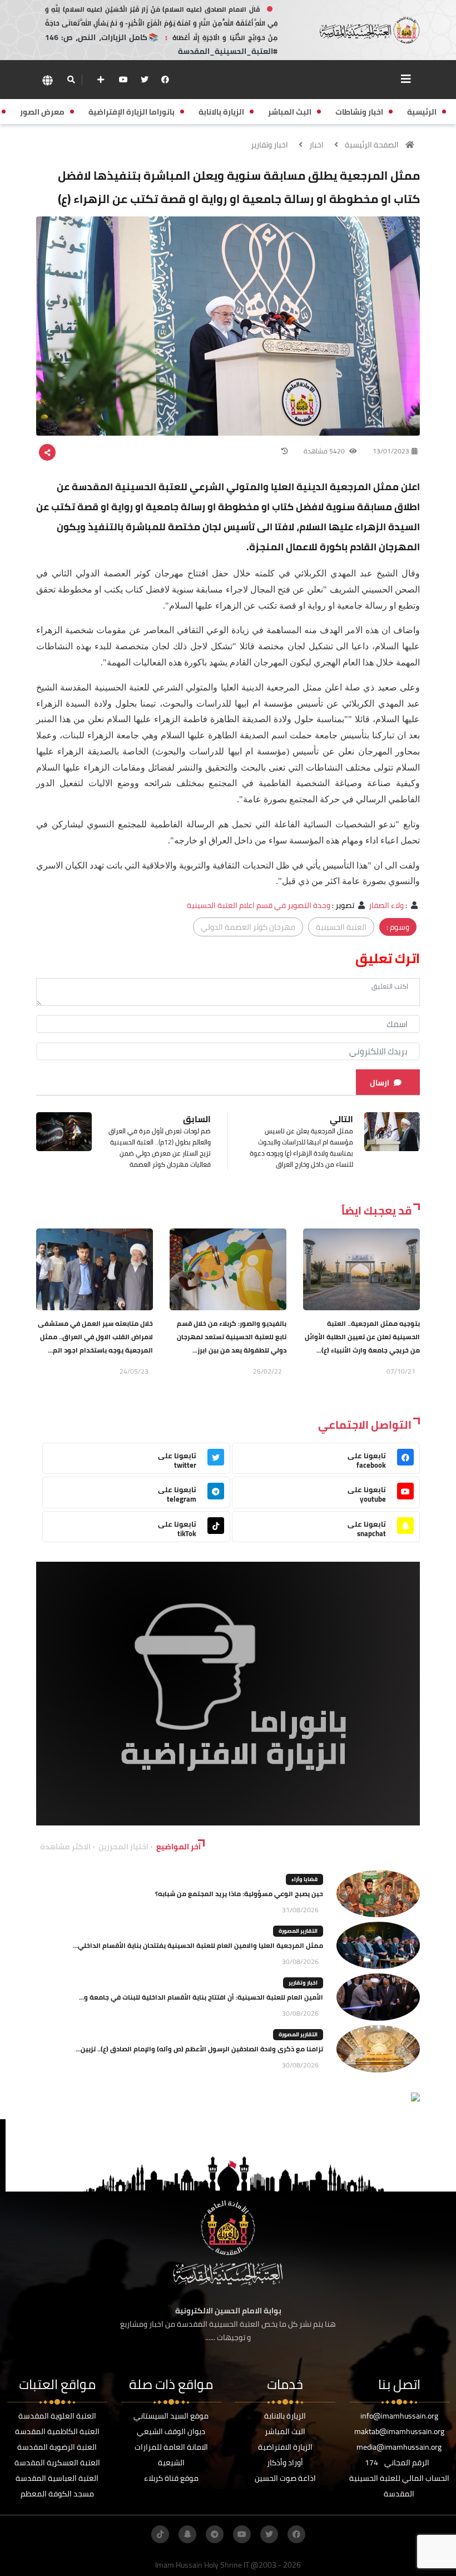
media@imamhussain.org (399, 2447)
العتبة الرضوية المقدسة (57, 2447)
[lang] (47, 80)
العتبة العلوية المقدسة (57, 2416)
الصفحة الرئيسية (372, 145)
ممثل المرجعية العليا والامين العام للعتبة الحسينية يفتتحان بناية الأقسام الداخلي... (198, 1945)
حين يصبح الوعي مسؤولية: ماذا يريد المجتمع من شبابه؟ (239, 1894)
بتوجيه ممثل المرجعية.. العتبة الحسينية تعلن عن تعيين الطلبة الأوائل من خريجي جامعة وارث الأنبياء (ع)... (362, 1337)
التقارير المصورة (298, 1931)
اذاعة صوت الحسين (285, 2478)
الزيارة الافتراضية (285, 2447)
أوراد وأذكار (285, 2463)
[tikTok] (160, 2534)
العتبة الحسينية (341, 927)
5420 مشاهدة (325, 451)
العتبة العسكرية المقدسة (57, 2463)
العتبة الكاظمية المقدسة (57, 2431)
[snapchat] (187, 2534)
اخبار (316, 145)
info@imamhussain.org (399, 2416)
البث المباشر (285, 2431)
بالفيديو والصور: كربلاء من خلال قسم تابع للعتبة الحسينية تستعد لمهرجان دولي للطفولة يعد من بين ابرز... (232, 1337)
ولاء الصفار (386, 905)
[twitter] (145, 80)
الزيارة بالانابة (285, 2416)
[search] (71, 80)
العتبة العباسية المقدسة (57, 2478)
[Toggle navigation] (406, 79)
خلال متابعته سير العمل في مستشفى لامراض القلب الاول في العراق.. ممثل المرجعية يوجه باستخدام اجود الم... (95, 1337)
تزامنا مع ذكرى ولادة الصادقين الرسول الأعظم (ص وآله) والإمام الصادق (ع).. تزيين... (199, 2049)
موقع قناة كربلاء (171, 2478)
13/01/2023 (391, 451)
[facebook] (165, 80)
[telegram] (215, 2534)
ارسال (380, 1083)
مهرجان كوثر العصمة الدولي (248, 927)
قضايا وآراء (304, 1879)
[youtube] (123, 80)
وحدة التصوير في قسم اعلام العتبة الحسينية (259, 905)
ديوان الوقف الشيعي (171, 2431)
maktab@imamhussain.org (399, 2431)
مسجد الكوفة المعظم (57, 2494)
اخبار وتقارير (269, 145)
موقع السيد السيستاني (171, 2416)
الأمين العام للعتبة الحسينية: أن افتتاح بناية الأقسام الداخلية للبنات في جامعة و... (201, 1997)
